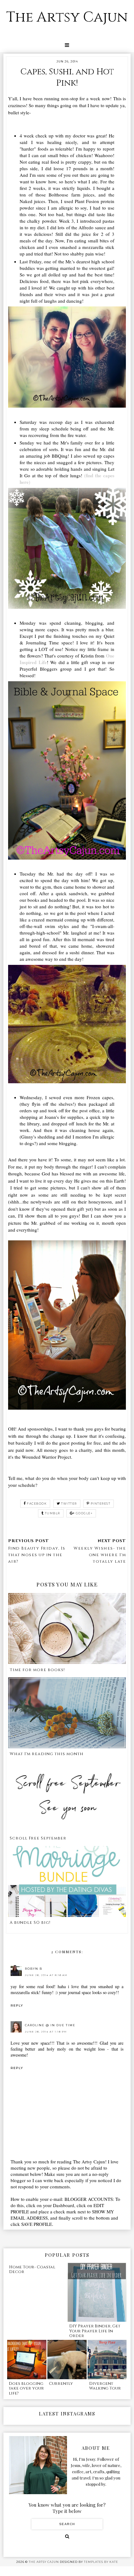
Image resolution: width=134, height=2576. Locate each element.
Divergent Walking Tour (105, 2386)
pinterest (101, 1504)
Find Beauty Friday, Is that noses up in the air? (37, 1555)
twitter (69, 1504)
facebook (37, 1504)
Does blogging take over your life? (26, 2388)
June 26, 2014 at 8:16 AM (46, 1975)
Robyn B (34, 1969)
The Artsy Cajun (67, 17)
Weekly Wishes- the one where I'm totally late (100, 1555)
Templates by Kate (101, 2562)
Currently (61, 2384)
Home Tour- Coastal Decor (32, 2270)
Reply (17, 2005)
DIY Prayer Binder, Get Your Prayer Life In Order (95, 2331)
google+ (84, 1513)
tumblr (53, 1513)
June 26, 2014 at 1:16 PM (46, 2032)
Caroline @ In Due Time (50, 2025)
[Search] (67, 2536)
